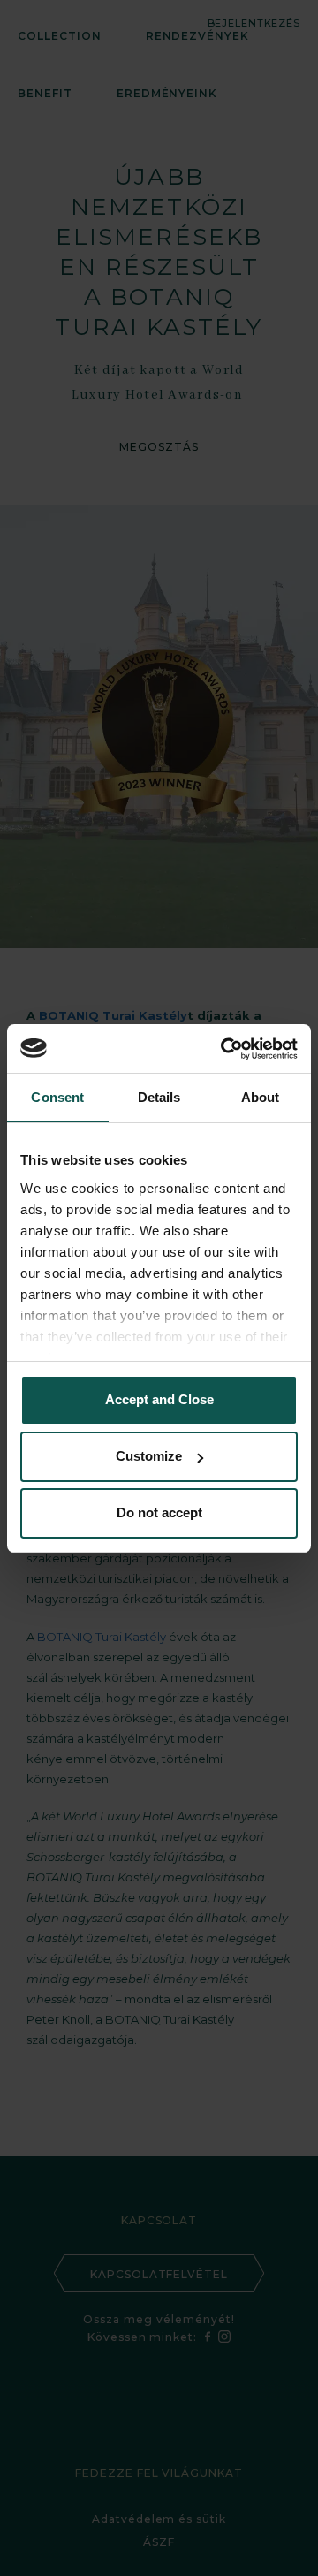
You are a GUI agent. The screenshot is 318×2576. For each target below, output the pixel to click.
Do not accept (159, 1512)
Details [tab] (159, 1097)
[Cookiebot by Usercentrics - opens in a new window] (224, 1049)
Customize (149, 1456)
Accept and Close (159, 1399)
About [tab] (261, 1097)
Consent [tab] (57, 1097)
